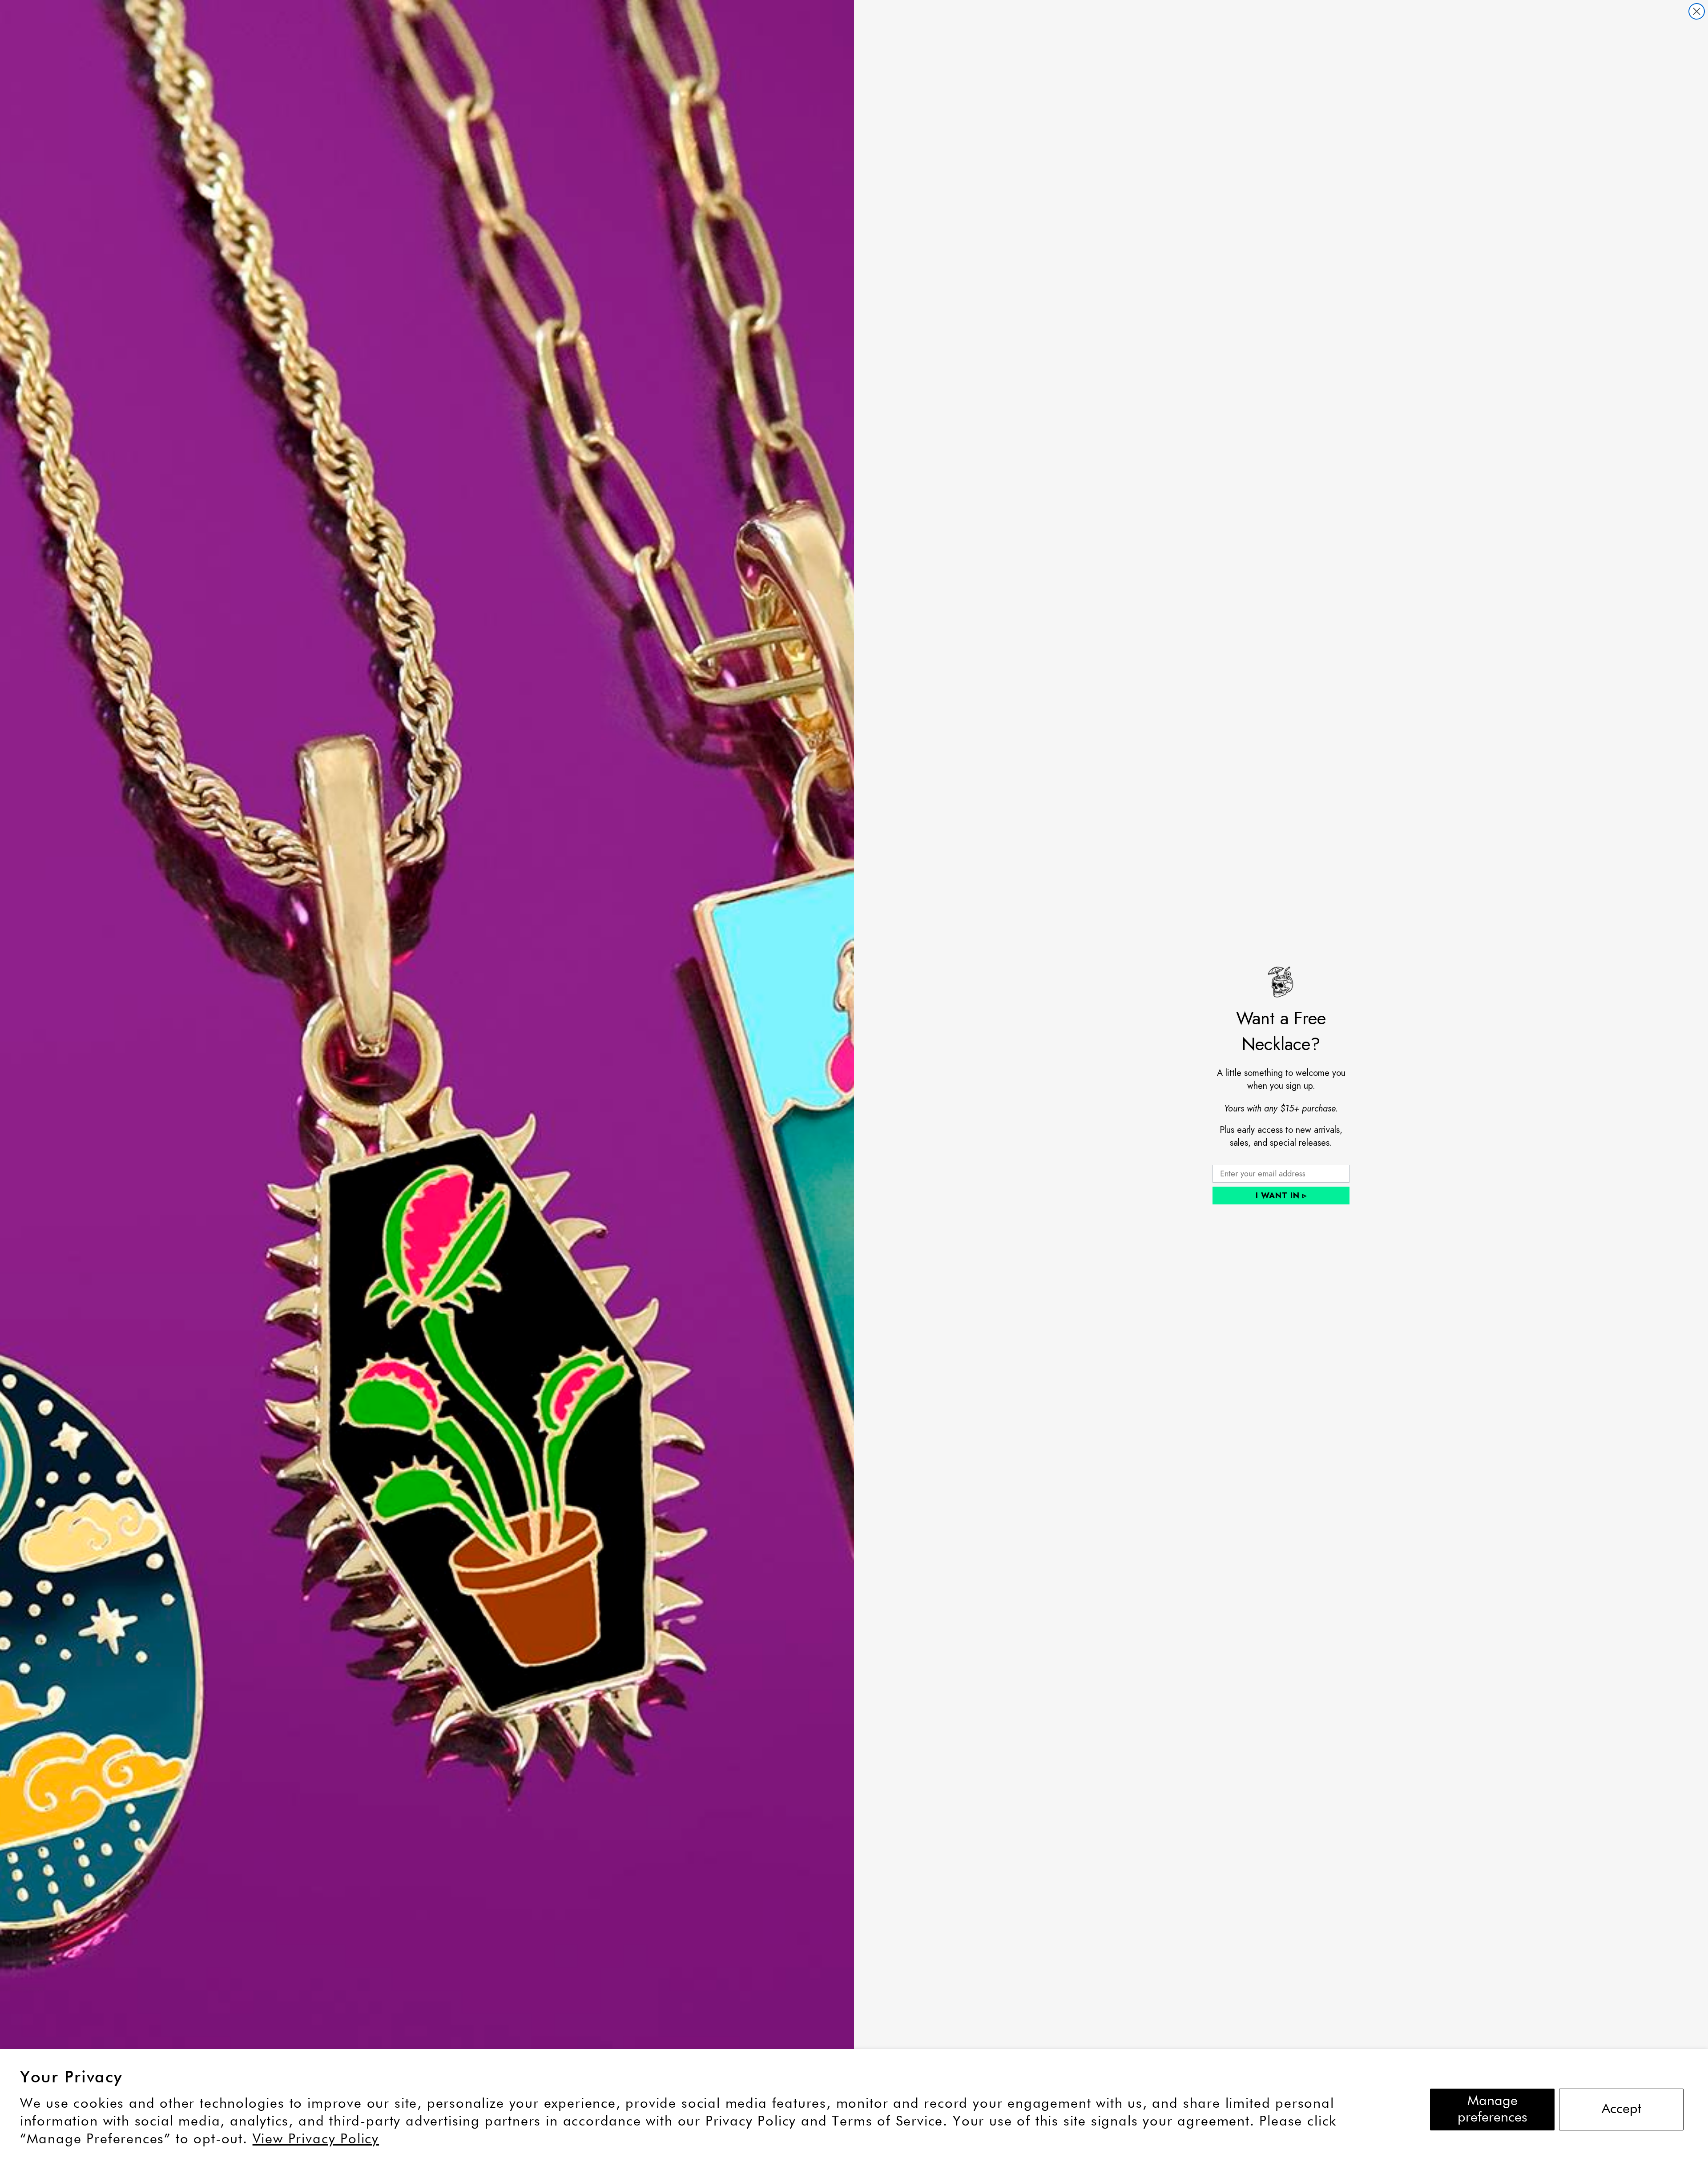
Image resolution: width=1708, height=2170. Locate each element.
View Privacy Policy (316, 2140)
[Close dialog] (1697, 11)
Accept (1621, 2109)
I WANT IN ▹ (1281, 1196)
